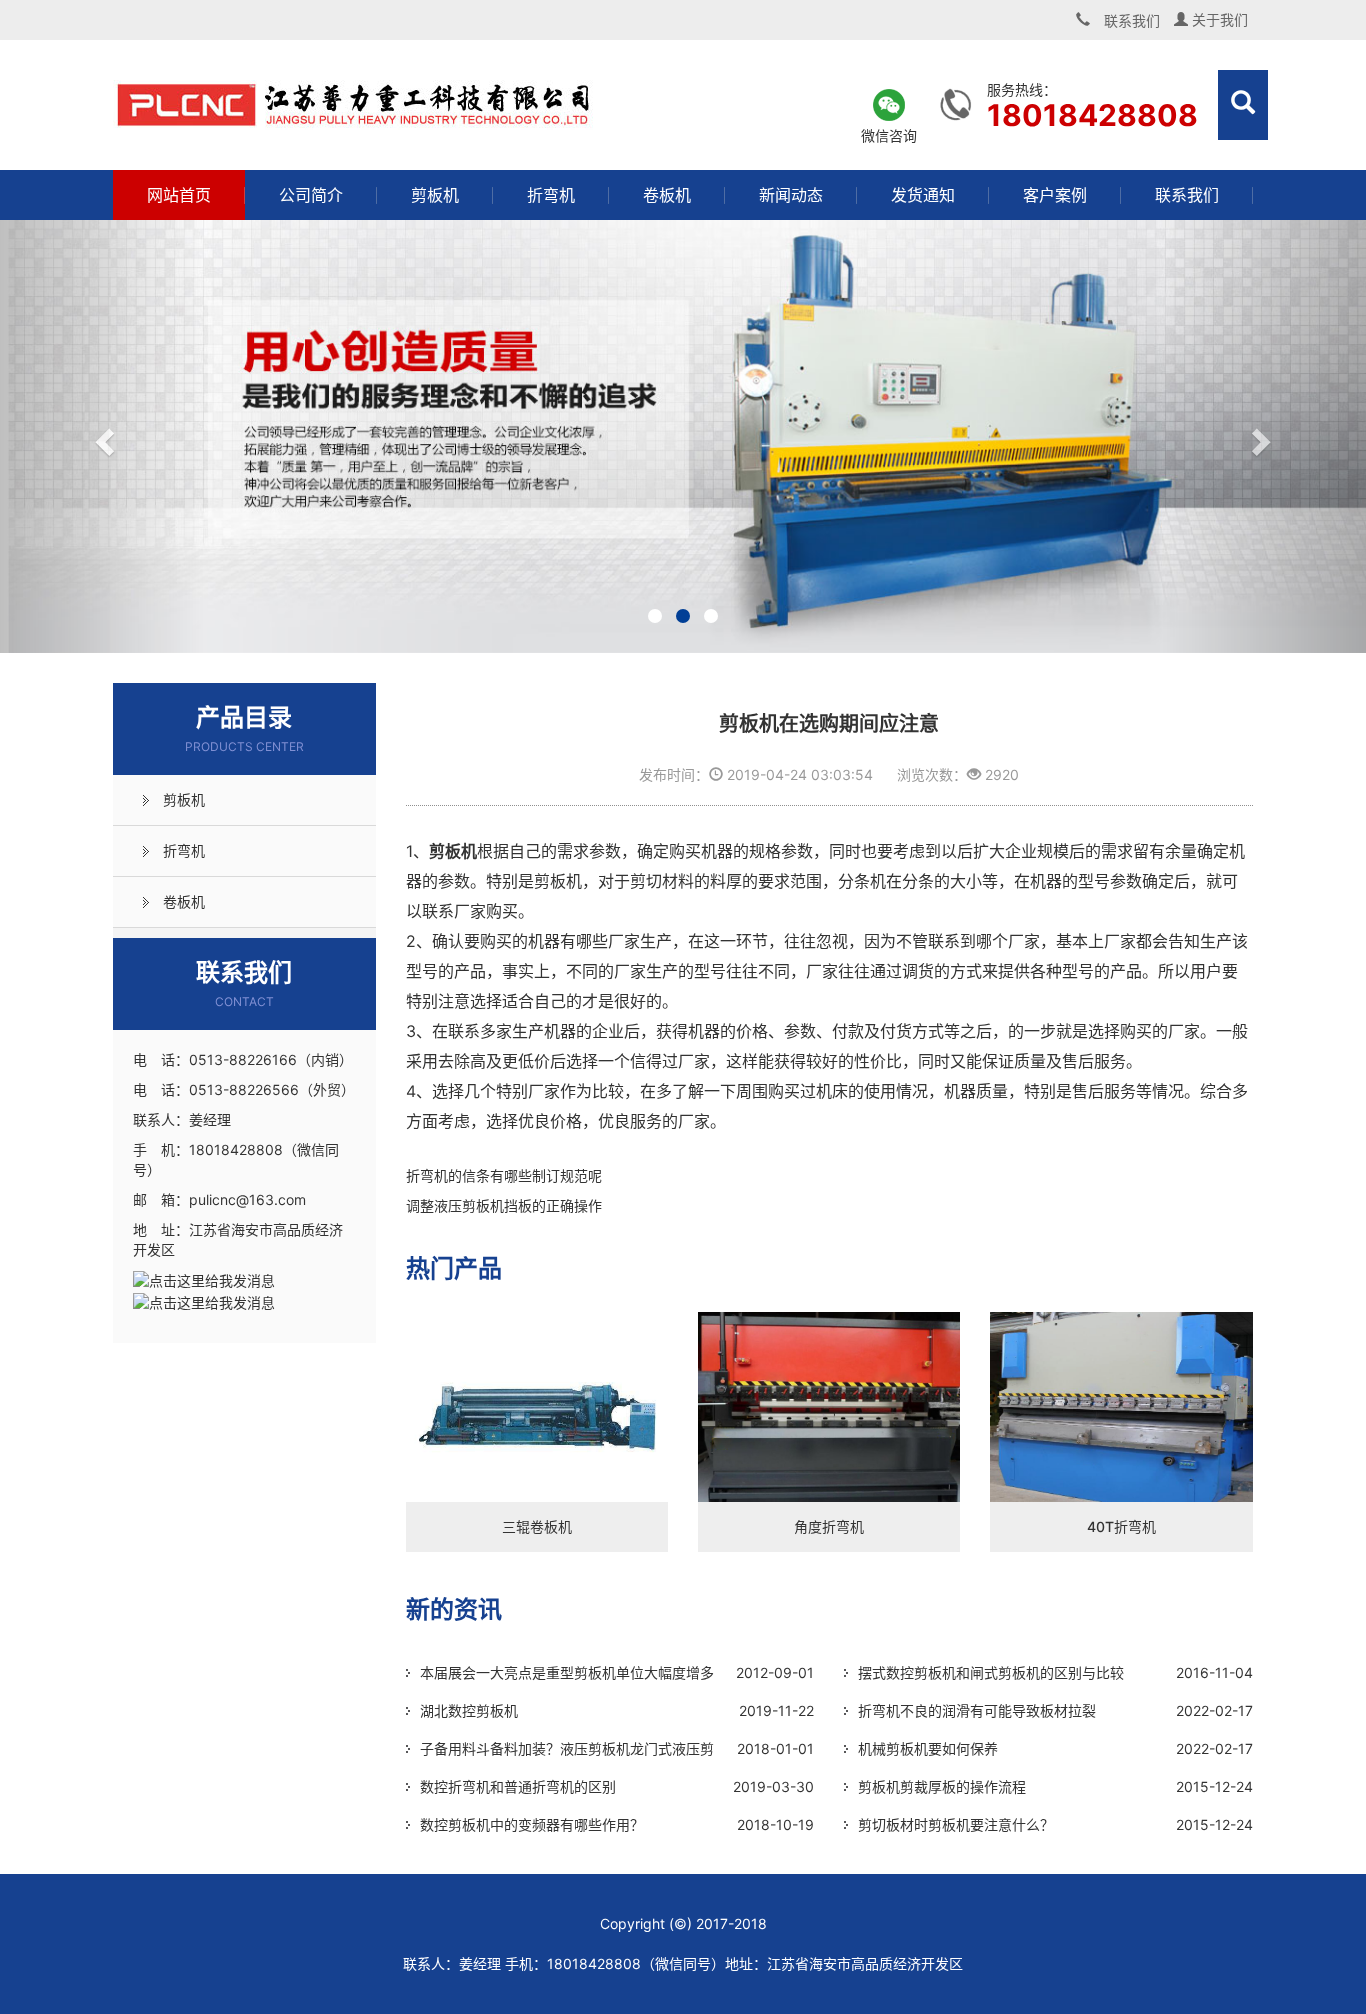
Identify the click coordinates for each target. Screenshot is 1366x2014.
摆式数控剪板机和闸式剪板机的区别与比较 (991, 1672)
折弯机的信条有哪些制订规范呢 (504, 1175)
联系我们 (1187, 195)
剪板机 (435, 195)
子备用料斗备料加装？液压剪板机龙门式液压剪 (567, 1748)
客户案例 (1055, 195)
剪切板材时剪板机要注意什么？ (956, 1824)
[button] (102, 436)
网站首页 (179, 195)
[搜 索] (1243, 105)
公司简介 (311, 195)
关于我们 (1218, 19)
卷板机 (667, 195)
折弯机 (551, 195)
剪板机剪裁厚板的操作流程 (942, 1786)
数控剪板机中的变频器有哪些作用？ (532, 1824)
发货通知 (923, 195)
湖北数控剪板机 (469, 1710)
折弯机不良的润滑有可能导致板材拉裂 (977, 1710)
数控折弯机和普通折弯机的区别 (518, 1786)
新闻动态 (791, 195)
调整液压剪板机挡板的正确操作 (504, 1205)
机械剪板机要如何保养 (928, 1748)
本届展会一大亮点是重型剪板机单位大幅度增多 (567, 1672)
